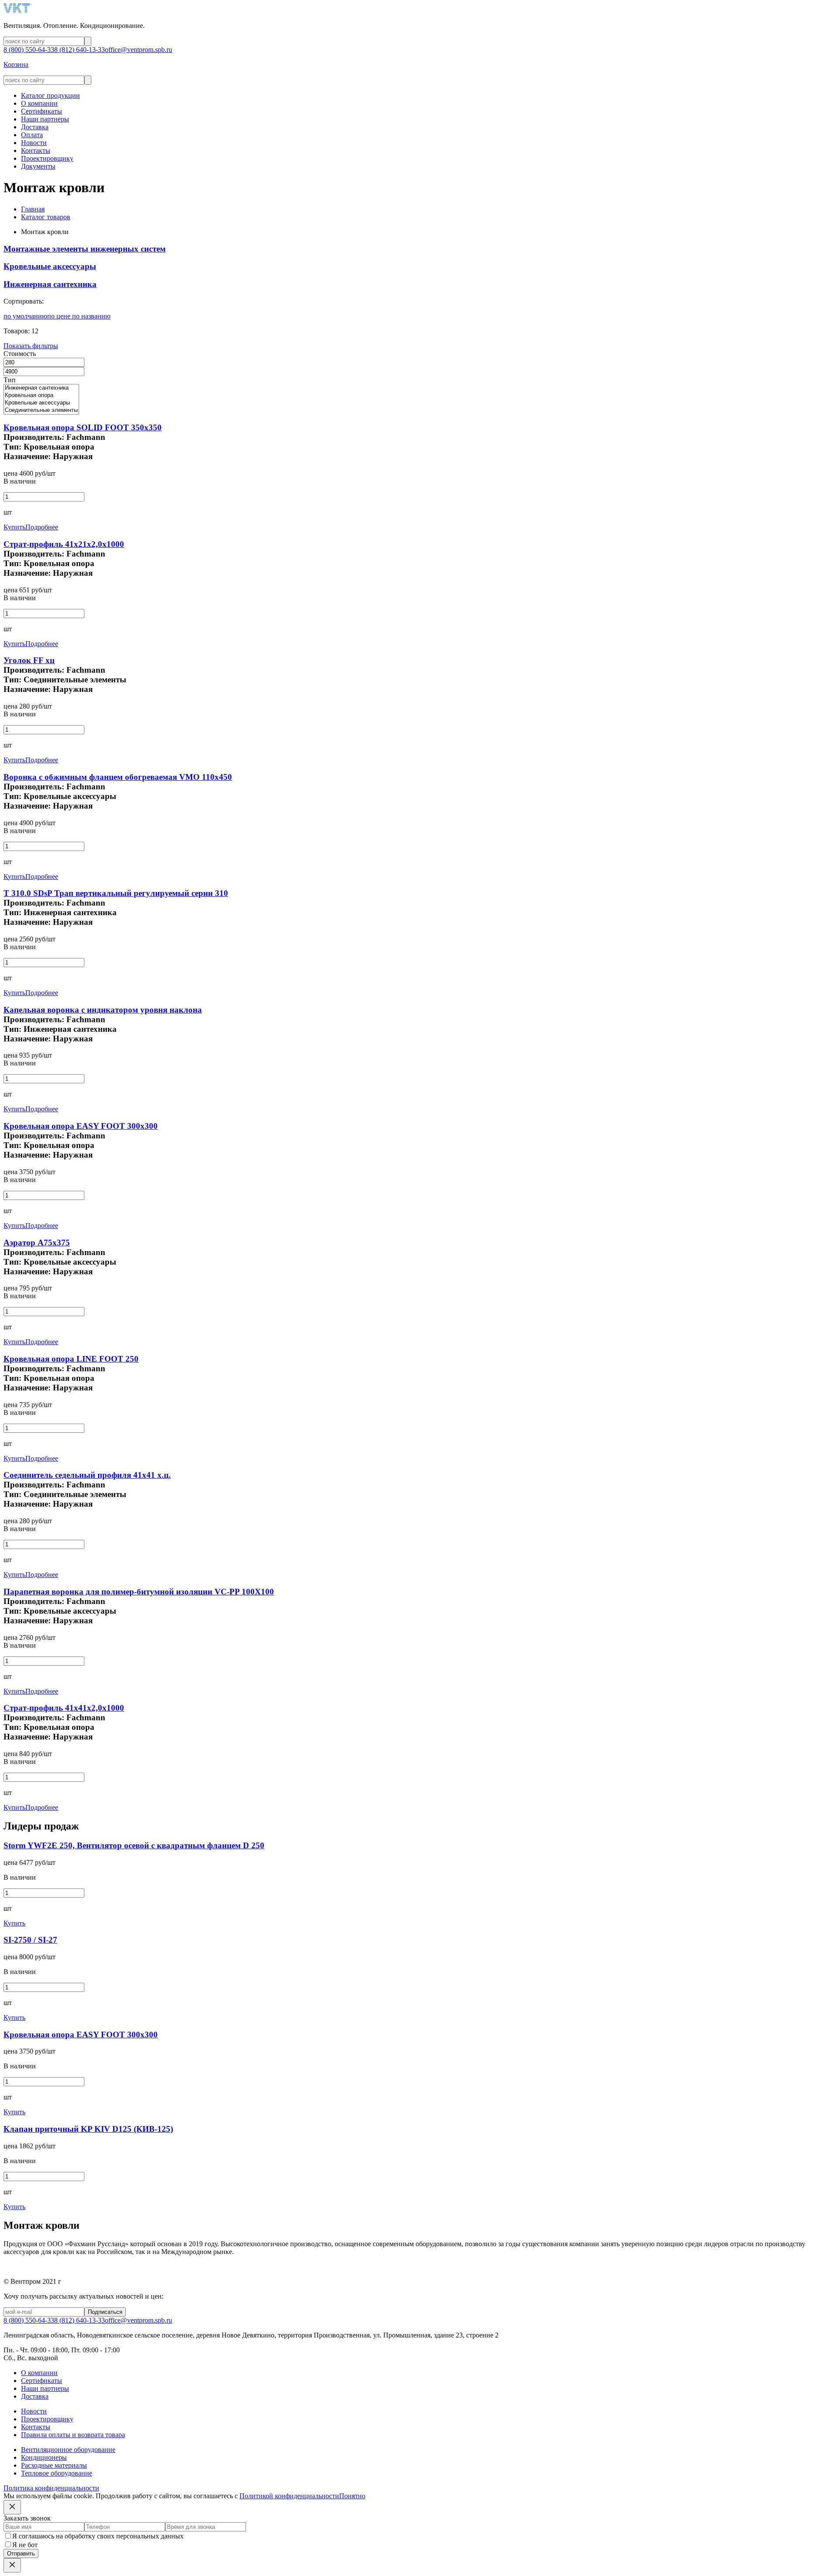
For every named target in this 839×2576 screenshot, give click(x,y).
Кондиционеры (44, 2457)
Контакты (36, 150)
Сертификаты (42, 111)
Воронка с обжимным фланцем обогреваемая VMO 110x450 (118, 777)
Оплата (32, 135)
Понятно (352, 2496)
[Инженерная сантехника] (41, 388)
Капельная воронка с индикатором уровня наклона (103, 1010)
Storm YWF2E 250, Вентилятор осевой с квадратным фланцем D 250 (134, 1845)
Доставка (35, 127)
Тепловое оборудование (57, 2473)
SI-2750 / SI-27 (30, 1940)
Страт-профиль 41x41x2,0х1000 (64, 1708)
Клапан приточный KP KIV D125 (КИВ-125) (88, 2129)
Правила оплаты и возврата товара (73, 2435)
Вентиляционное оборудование (68, 2450)
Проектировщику (47, 158)
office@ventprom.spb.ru (139, 50)
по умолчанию (25, 316)
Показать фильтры (31, 346)
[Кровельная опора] (41, 396)
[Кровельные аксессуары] (41, 403)
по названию (91, 316)
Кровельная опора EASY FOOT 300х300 (81, 1126)
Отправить (21, 2554)
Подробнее (42, 527)
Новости (34, 143)
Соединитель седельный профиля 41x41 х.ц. (87, 1475)
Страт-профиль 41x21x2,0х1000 (64, 544)
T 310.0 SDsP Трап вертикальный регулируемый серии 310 (116, 893)
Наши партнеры (45, 119)
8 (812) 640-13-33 (80, 50)
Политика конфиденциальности (51, 2488)
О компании (39, 103)
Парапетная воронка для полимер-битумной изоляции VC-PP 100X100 (139, 1592)
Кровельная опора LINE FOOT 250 (71, 1359)
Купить (14, 527)
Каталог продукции (50, 95)
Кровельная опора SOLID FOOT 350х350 (83, 427)
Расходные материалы (54, 2465)
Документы (38, 166)
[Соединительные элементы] (41, 410)
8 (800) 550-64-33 (29, 50)
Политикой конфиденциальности (289, 2496)
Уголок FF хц (29, 660)
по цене (60, 316)
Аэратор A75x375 (37, 1243)
